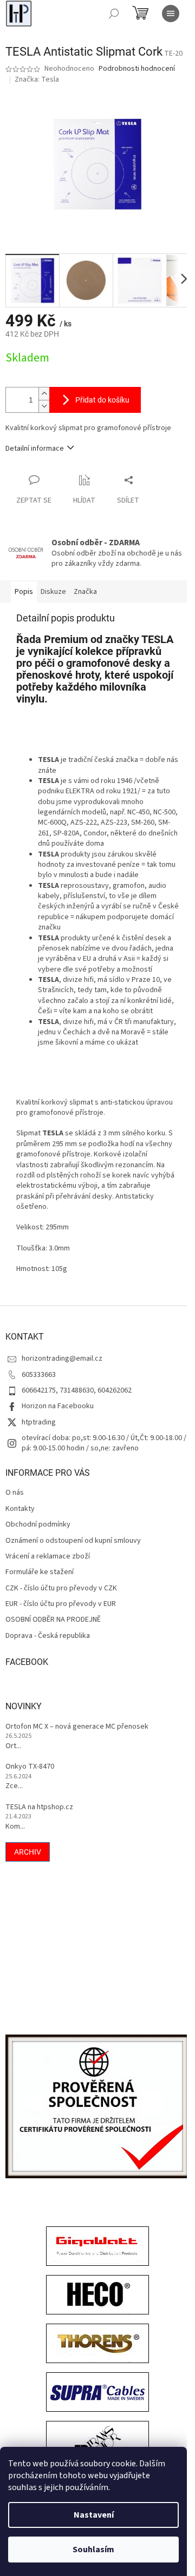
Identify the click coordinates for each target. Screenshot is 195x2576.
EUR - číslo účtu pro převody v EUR (61, 1604)
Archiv (28, 1852)
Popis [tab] (24, 592)
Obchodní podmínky (38, 1525)
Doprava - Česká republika (48, 1636)
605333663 (39, 1375)
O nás (15, 1493)
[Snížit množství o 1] (44, 406)
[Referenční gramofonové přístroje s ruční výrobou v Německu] (97, 2443)
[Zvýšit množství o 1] (44, 394)
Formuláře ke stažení (40, 1572)
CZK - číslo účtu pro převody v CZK (61, 1588)
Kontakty (20, 1509)
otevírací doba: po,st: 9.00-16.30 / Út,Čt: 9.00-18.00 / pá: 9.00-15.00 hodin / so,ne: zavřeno (104, 1443)
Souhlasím (93, 2550)
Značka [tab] (85, 592)
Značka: (37, 79)
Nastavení (94, 2515)
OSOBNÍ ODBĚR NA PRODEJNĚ (53, 1620)
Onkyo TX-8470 (30, 1767)
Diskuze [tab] (53, 592)
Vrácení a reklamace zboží (48, 1557)
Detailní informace (35, 449)
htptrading (39, 1422)
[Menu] (171, 14)
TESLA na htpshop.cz (39, 1807)
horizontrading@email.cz (62, 1359)
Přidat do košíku (102, 400)
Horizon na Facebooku (58, 1406)
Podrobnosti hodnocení (137, 69)
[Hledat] (114, 14)
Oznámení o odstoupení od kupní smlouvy (73, 1541)
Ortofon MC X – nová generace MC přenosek (77, 1727)
